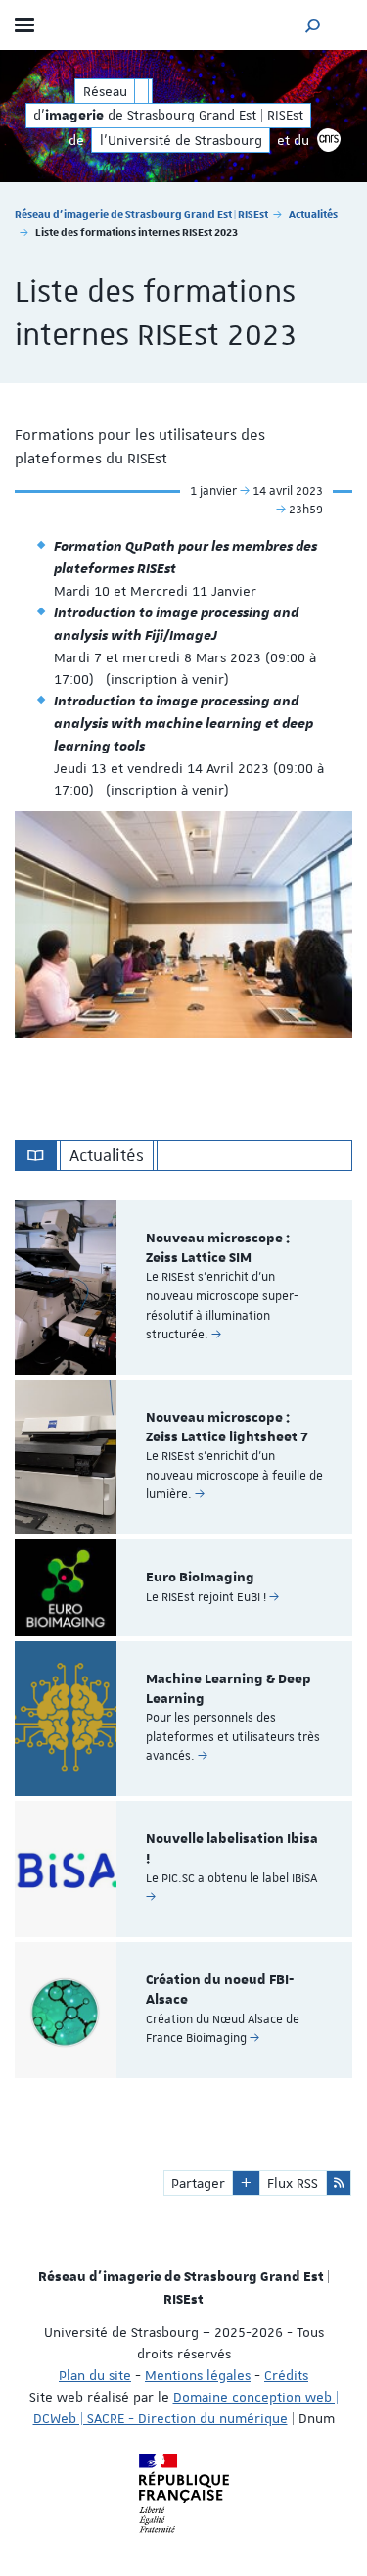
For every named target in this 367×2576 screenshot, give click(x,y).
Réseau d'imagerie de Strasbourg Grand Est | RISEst (141, 213)
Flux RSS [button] (293, 2183)
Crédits (286, 2375)
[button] (313, 25)
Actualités (313, 213)
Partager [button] (198, 2183)
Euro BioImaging (200, 1578)
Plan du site (95, 2375)
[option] (183, 1288)
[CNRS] (329, 140)
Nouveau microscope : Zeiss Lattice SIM (218, 1248)
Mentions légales (198, 2375)
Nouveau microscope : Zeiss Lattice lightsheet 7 (227, 1428)
